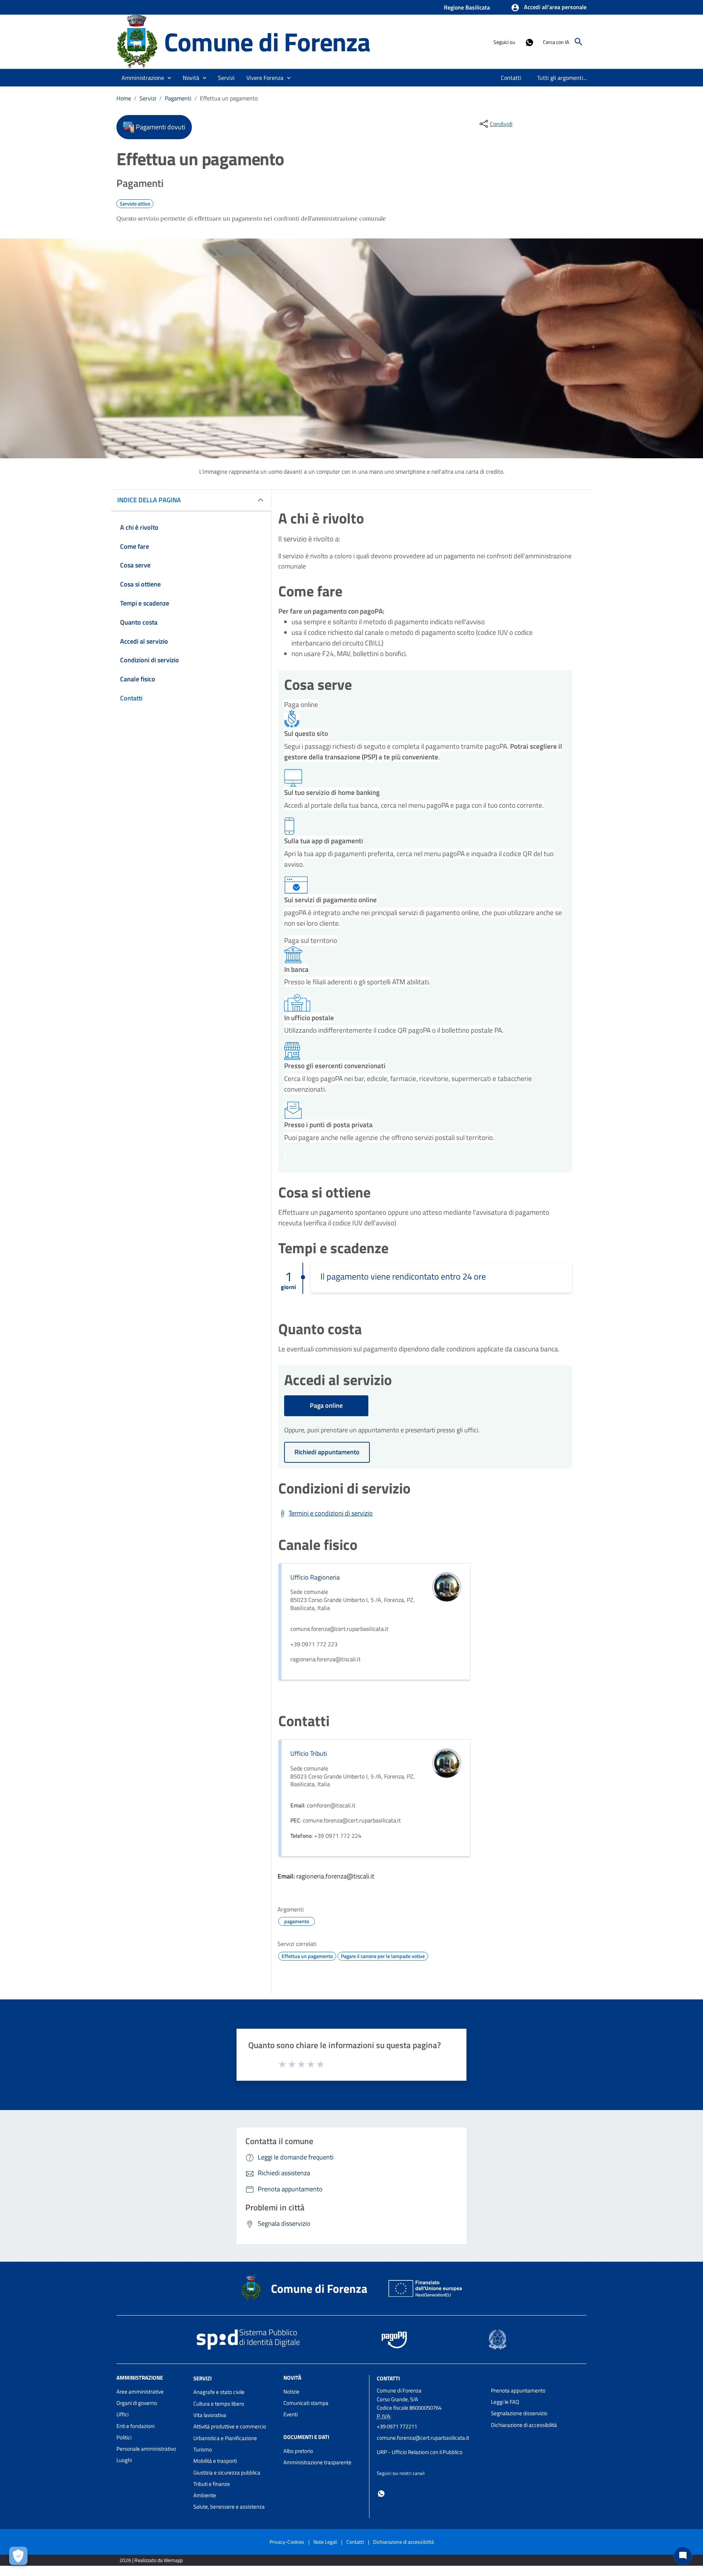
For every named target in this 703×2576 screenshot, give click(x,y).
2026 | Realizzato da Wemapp (151, 2560)
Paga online (326, 1405)
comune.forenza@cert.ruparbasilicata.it (423, 2438)
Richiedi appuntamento (327, 1452)
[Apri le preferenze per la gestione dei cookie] (18, 2556)
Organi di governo (137, 2403)
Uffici (122, 2414)
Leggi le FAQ (505, 2402)
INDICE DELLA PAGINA (149, 500)
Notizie (291, 2392)
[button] (549, 8)
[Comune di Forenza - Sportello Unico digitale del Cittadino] (137, 41)
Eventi (291, 2414)
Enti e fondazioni (135, 2426)
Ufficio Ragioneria (315, 1577)
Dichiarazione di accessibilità (524, 2425)
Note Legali (325, 2542)
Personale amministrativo (146, 2449)
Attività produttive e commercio (230, 2426)
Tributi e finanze (212, 2484)
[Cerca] (579, 42)
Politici (124, 2437)
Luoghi (124, 2460)
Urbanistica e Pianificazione (225, 2438)
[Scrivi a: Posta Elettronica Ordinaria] (430, 2445)
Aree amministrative (140, 2392)
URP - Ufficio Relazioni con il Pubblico (420, 2452)
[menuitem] (511, 78)
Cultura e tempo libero (219, 2404)
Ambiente (205, 2495)
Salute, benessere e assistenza (229, 2507)
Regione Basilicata (467, 7)
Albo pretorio (298, 2451)
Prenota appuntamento (518, 2390)
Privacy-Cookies (287, 2542)
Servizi (148, 98)
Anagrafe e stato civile (219, 2392)
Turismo (203, 2449)
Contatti (388, 2378)
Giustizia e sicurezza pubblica (227, 2473)
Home (124, 98)
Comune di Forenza (267, 42)
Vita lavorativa (210, 2415)
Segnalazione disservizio (519, 2413)
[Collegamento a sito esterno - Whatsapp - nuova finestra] (529, 42)
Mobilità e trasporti (215, 2461)
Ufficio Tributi (309, 1753)
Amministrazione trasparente (317, 2462)
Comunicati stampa (306, 2403)
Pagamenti (178, 98)
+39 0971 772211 (397, 2426)
